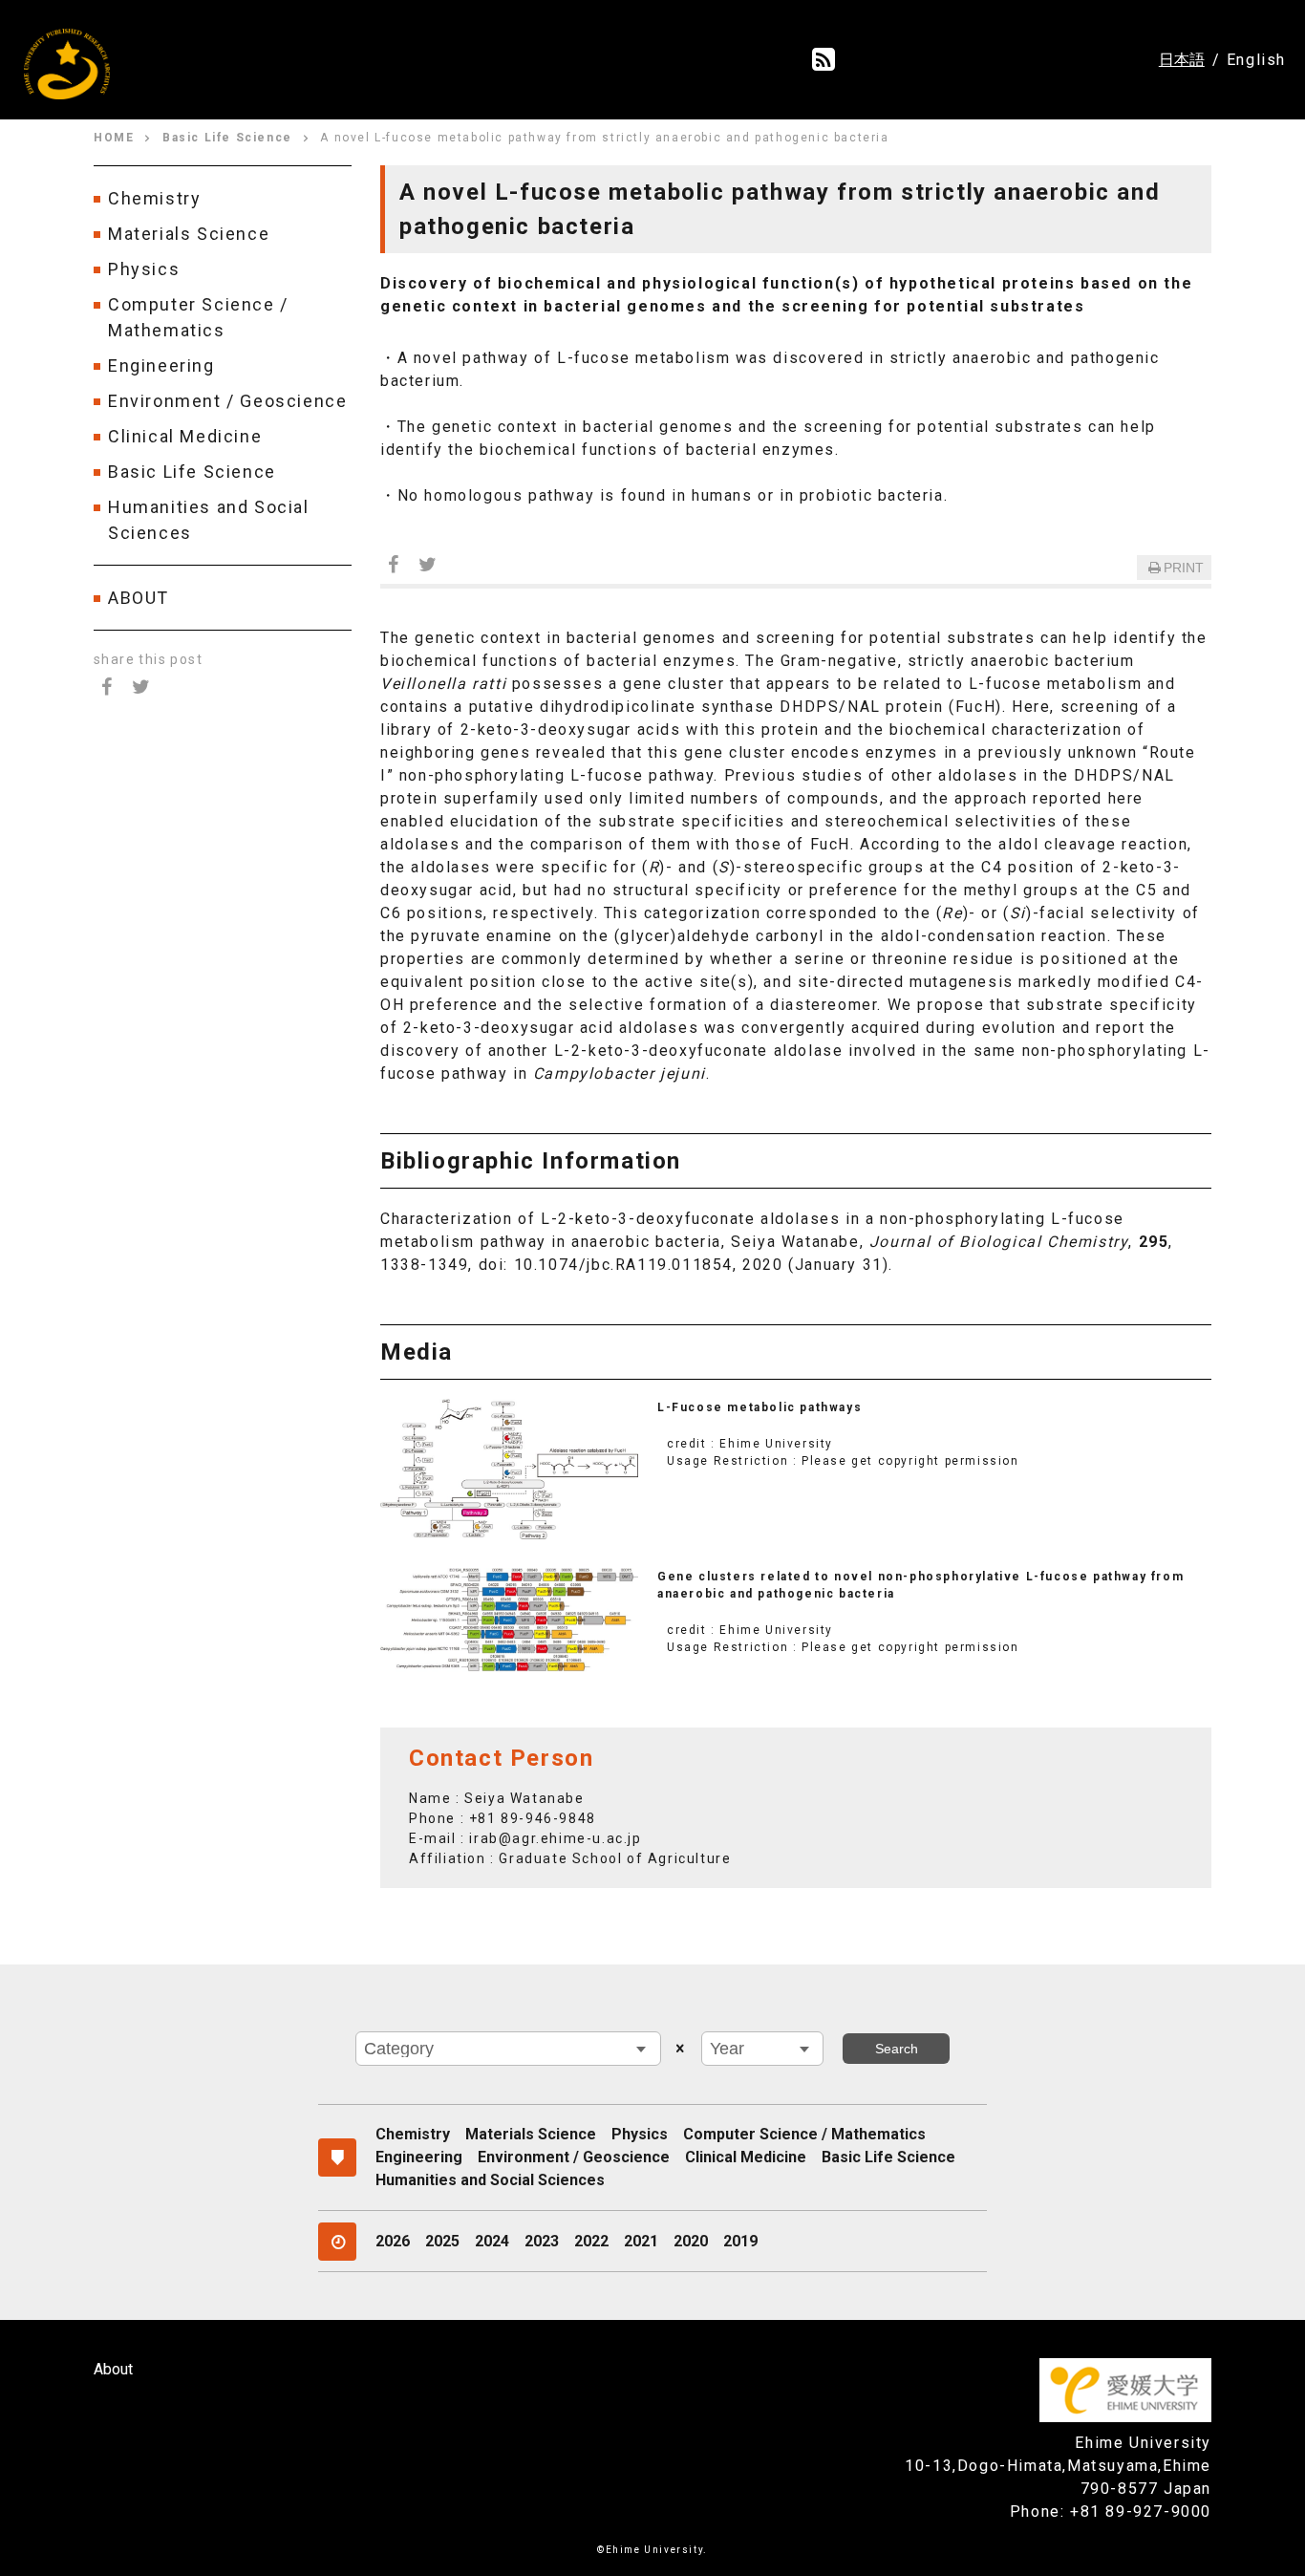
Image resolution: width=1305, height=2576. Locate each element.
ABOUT (139, 598)
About (113, 2369)
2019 (740, 2241)
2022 (591, 2241)
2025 (442, 2241)
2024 (492, 2241)
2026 (393, 2241)
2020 (691, 2241)
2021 (641, 2241)
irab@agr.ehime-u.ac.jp (555, 1838)
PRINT (1184, 568)
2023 (542, 2241)
